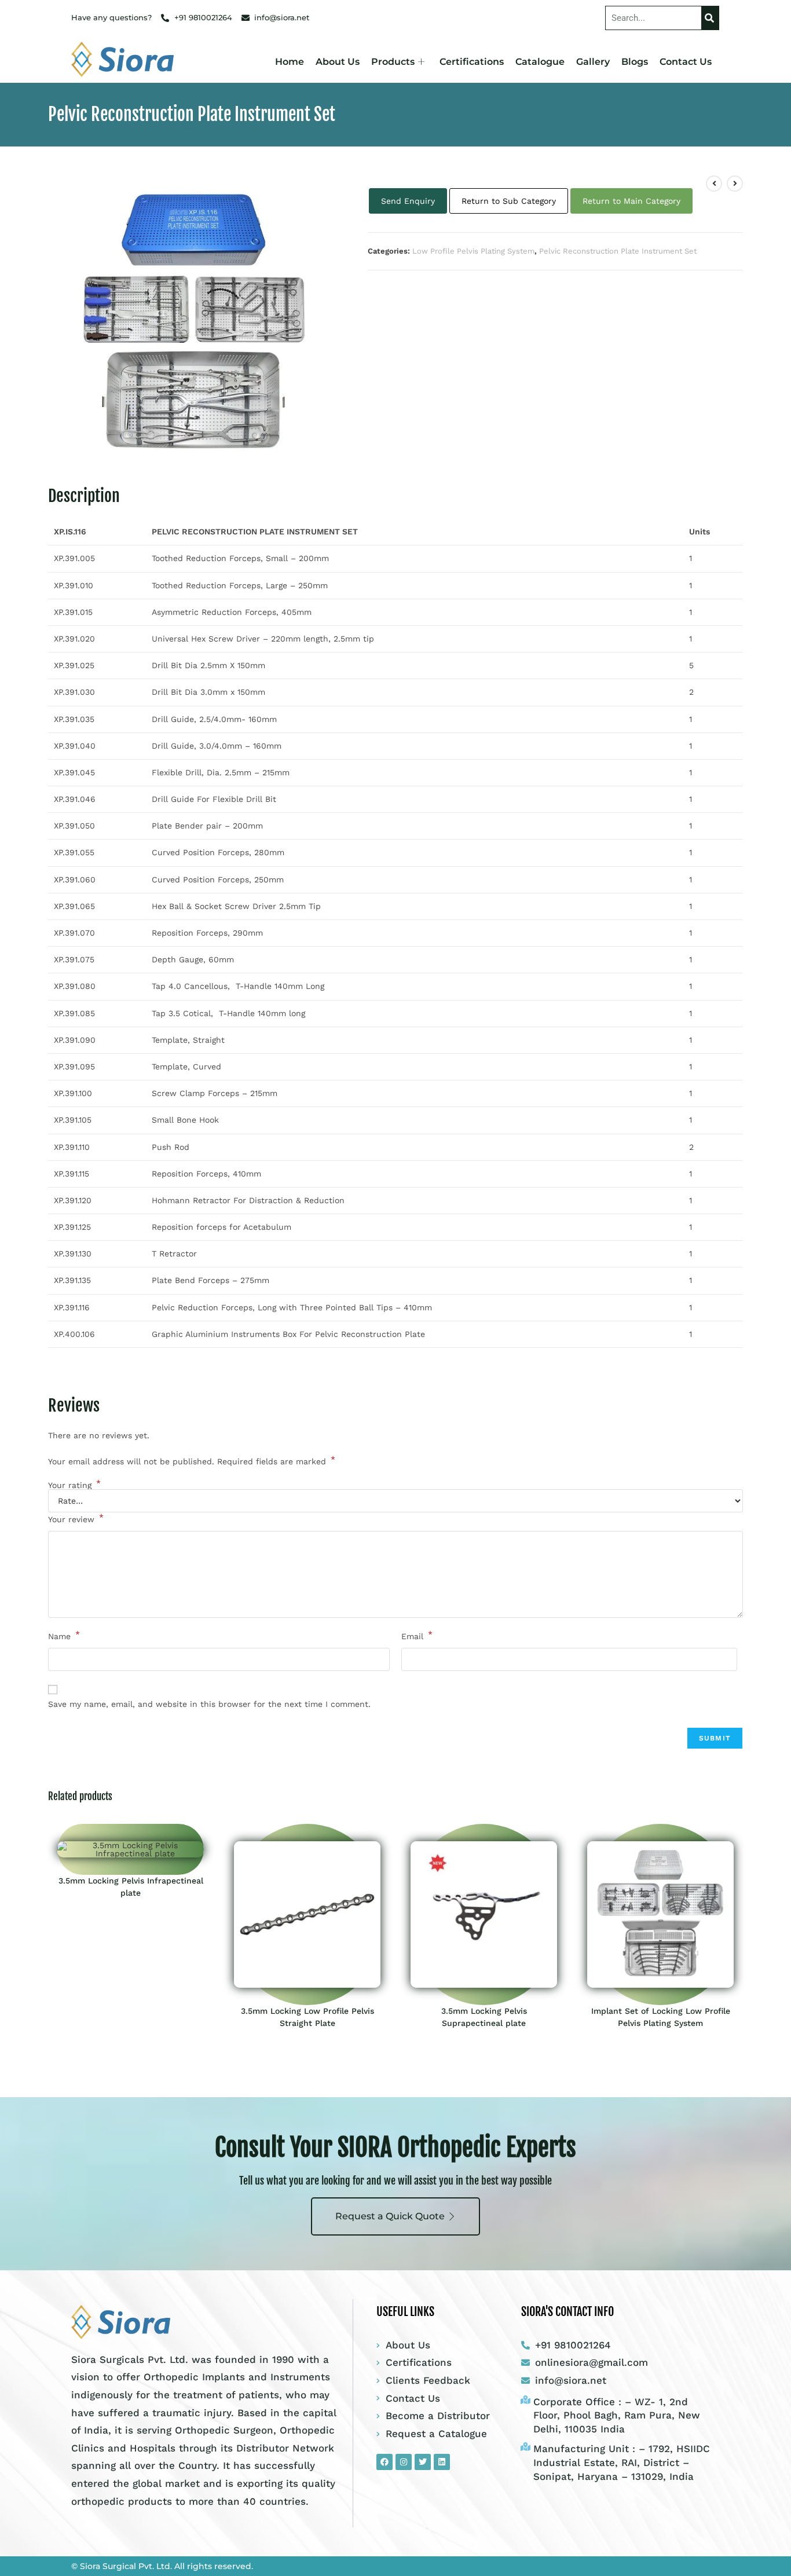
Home (290, 62)
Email (417, 1635)
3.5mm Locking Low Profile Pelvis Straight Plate (307, 2017)
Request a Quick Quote (390, 2216)
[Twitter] (423, 2462)
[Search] (710, 18)
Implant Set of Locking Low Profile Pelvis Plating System (661, 2017)
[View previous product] (714, 184)
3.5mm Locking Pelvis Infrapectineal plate (131, 1887)
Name (64, 1635)
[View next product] (735, 184)
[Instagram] (404, 2462)
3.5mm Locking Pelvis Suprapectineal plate (484, 2017)
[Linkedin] (442, 2462)
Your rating (74, 1485)
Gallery (593, 62)
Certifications (472, 62)
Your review (76, 1518)
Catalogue (540, 62)
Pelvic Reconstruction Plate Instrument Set (618, 251)
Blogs (635, 62)
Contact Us (686, 62)
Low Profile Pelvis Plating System (473, 251)
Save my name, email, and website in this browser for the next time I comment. (209, 1704)
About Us (338, 62)
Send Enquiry (408, 201)
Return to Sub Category (509, 201)
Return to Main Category (631, 201)
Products (393, 62)
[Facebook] (384, 2462)
